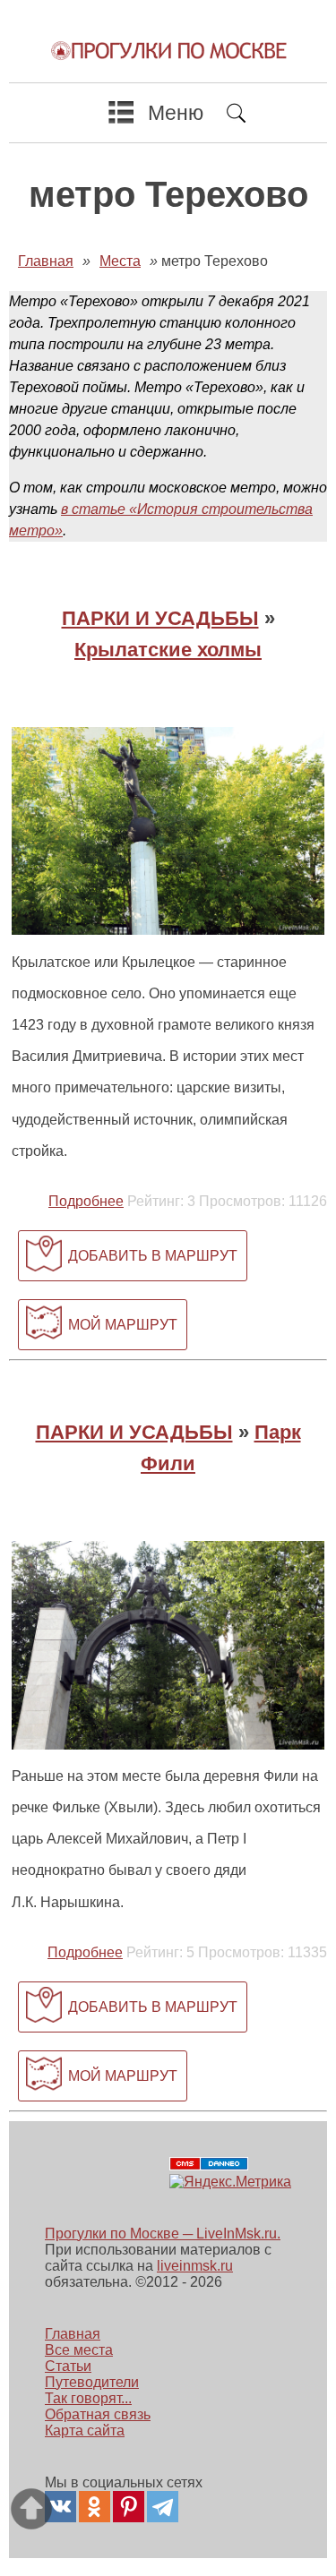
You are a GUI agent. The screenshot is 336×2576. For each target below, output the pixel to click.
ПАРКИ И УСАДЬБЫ (160, 618)
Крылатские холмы (168, 650)
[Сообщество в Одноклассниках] (95, 2507)
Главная (73, 2334)
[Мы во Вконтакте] (60, 2507)
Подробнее (86, 1201)
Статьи (68, 2366)
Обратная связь (98, 2414)
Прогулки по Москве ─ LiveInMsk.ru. (163, 2234)
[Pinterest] (129, 2507)
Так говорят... (88, 2398)
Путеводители (92, 2382)
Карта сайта (85, 2431)
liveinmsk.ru (195, 2266)
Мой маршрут (123, 1325)
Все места (79, 2350)
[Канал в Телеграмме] (163, 2507)
